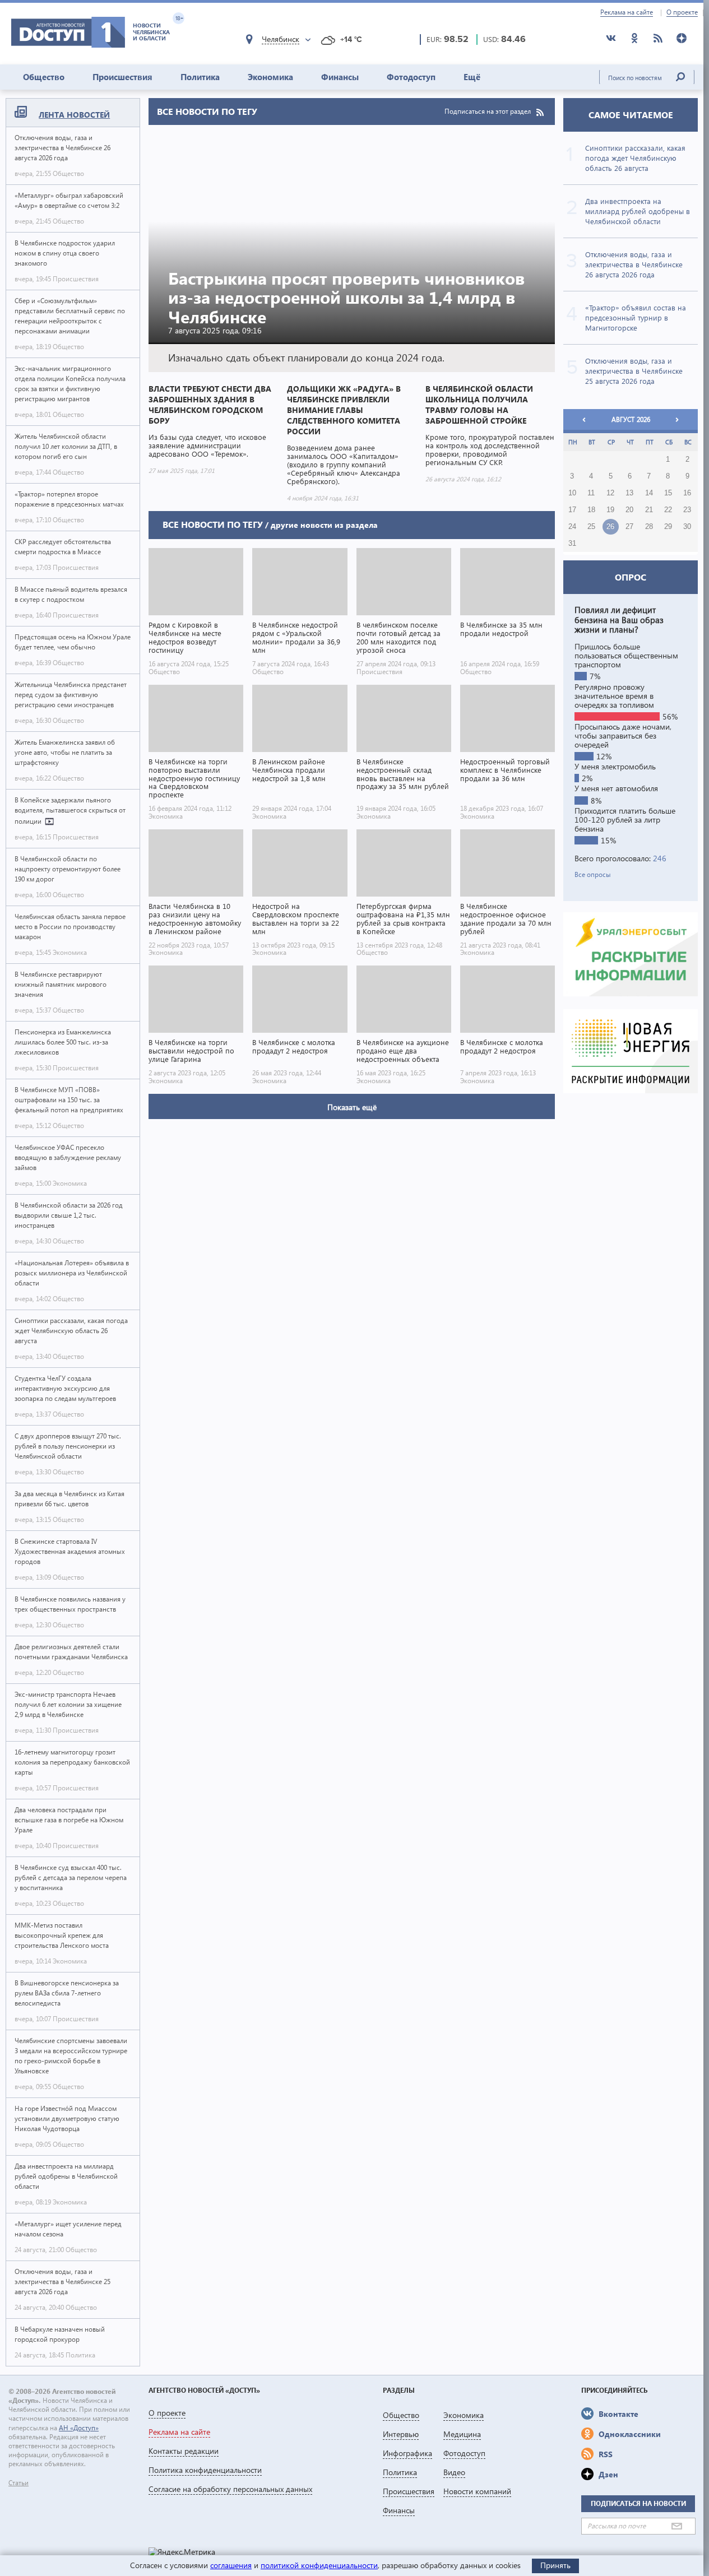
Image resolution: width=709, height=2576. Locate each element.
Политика (200, 77)
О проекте (682, 12)
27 (629, 527)
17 (572, 510)
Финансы (340, 77)
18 (591, 510)
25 (591, 527)
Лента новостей (74, 115)
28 (649, 527)
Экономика (270, 77)
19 (610, 510)
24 (572, 527)
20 (629, 510)
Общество (44, 77)
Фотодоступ (411, 77)
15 (668, 493)
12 (610, 493)
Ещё (472, 77)
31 (572, 544)
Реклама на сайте (627, 12)
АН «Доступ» (79, 2428)
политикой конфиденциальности (319, 2565)
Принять (555, 2565)
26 (610, 527)
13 (629, 493)
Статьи (18, 2483)
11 (591, 493)
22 (668, 510)
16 (687, 493)
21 (649, 510)
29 (668, 527)
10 (572, 493)
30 (687, 527)
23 (687, 510)
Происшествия (122, 77)
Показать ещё (352, 1107)
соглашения (231, 2565)
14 (649, 493)
